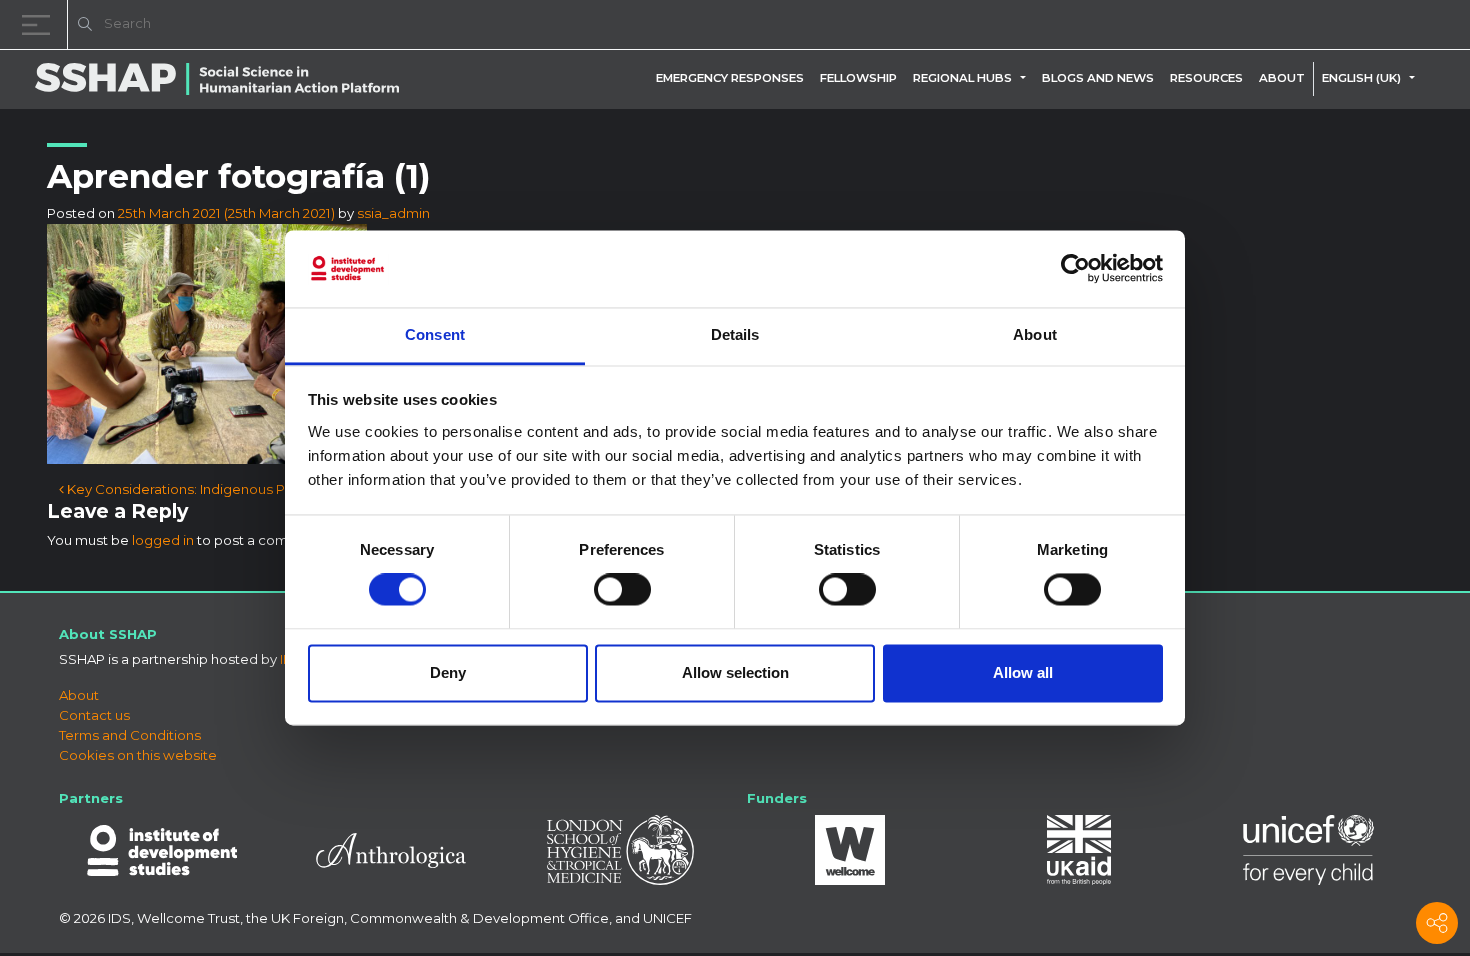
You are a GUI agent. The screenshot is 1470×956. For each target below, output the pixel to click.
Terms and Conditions (130, 735)
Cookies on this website (138, 755)
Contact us (94, 715)
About (1282, 78)
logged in (163, 540)
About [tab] (1035, 334)
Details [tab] (735, 334)
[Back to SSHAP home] (1358, 26)
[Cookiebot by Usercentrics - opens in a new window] (1075, 269)
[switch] (622, 590)
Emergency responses (730, 78)
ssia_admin (393, 213)
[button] (1027, 78)
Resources (1206, 78)
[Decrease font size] (1200, 27)
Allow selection (735, 672)
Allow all (1023, 672)
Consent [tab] (435, 334)
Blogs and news (1098, 78)
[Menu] (40, 24)
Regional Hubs (962, 78)
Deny (448, 672)
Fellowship (858, 78)
